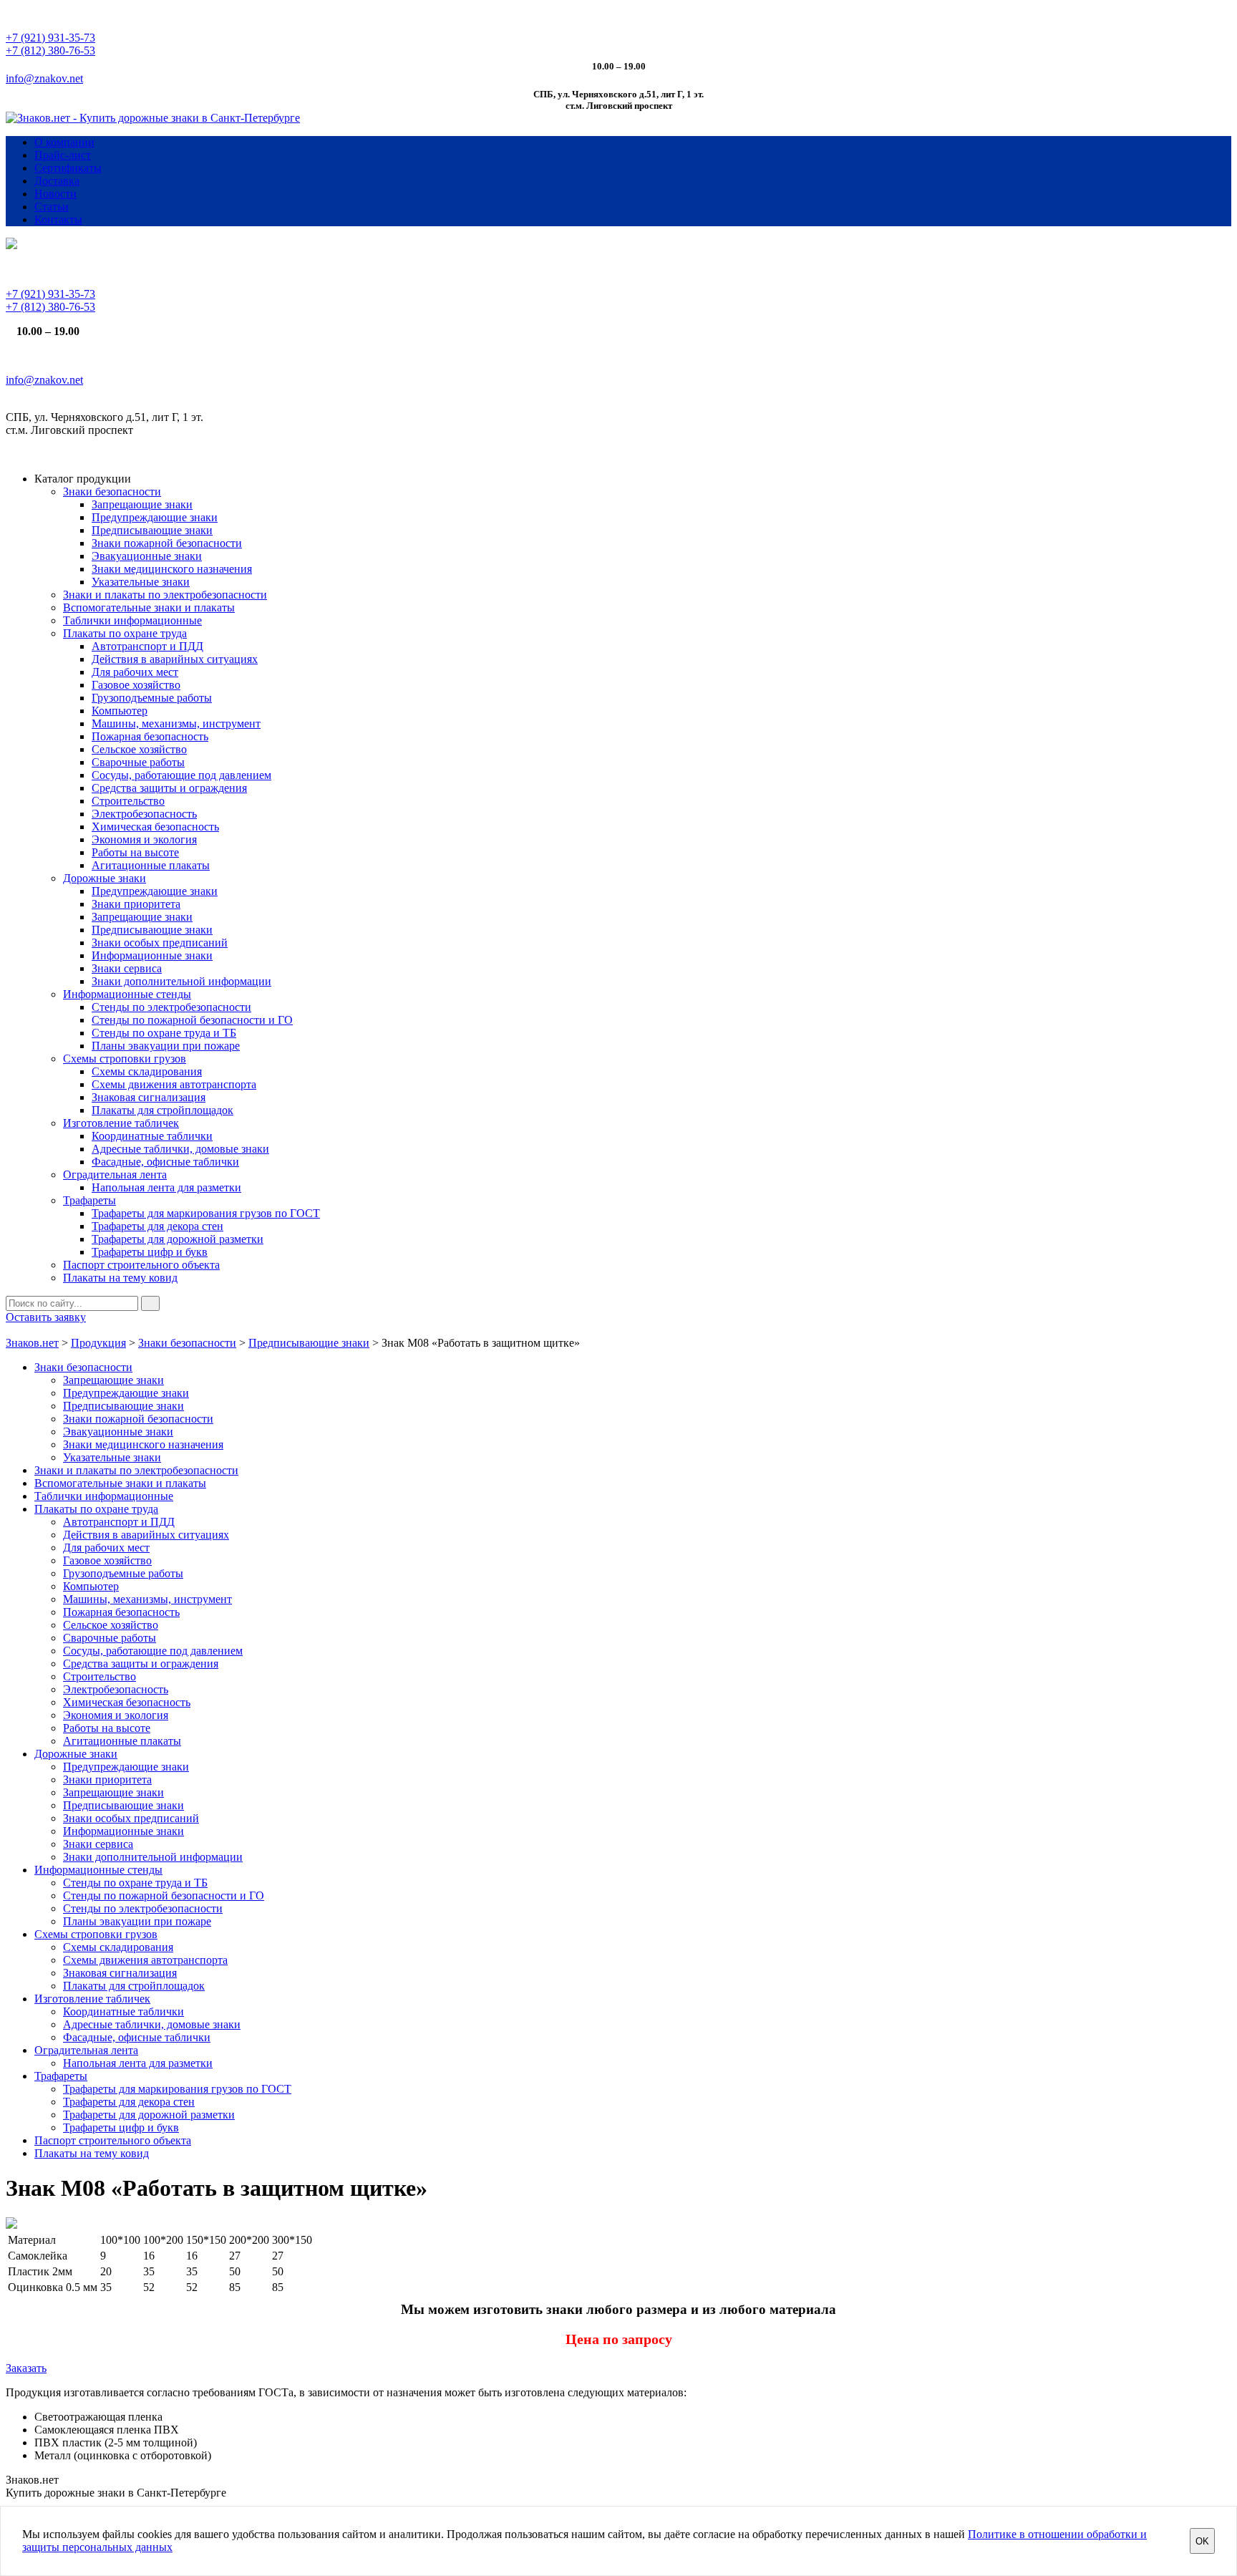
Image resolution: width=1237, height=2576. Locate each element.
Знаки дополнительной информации (181, 981)
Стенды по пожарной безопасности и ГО (192, 1020)
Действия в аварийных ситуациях (175, 659)
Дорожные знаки (105, 878)
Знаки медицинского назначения (172, 569)
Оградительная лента (115, 1175)
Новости (55, 194)
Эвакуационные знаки (147, 556)
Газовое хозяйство (136, 685)
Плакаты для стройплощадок (162, 1110)
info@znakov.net (44, 78)
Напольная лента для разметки (166, 1187)
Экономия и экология (144, 839)
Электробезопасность (144, 814)
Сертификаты (68, 168)
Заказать (26, 2368)
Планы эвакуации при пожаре (166, 1046)
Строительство (128, 801)
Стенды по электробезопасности (171, 1007)
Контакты (58, 219)
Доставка (57, 181)
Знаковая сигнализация (149, 1097)
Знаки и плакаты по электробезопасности (165, 595)
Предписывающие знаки (152, 530)
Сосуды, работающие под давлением (181, 775)
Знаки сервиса (127, 968)
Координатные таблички (152, 1136)
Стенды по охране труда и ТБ (164, 1033)
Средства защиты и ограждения (169, 788)
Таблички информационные (132, 620)
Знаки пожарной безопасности (167, 543)
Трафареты (89, 1200)
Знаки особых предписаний (160, 943)
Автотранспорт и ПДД (147, 646)
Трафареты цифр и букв (150, 1252)
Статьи (52, 207)
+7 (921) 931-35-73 (50, 38)
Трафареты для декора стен (157, 1226)
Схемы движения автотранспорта (174, 1084)
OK (1202, 2541)
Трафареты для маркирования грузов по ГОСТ (206, 1213)
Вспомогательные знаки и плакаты (149, 607)
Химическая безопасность (155, 827)
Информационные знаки (152, 955)
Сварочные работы (138, 762)
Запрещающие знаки (142, 504)
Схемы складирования (147, 1071)
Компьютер (120, 711)
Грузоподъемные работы (152, 698)
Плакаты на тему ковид (120, 1278)
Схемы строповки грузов (125, 1059)
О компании (64, 142)
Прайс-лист (63, 155)
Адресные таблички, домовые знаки (180, 1149)
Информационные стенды (127, 994)
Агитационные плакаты (151, 865)
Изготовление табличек (121, 1123)
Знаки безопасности (112, 492)
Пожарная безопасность (150, 736)
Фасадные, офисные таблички (165, 1162)
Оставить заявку (46, 1317)
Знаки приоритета (136, 904)
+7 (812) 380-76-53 (50, 50)
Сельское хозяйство (139, 749)
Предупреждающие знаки (155, 517)
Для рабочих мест (135, 672)
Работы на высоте (135, 852)
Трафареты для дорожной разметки (178, 1239)
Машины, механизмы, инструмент (176, 723)
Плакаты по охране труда (125, 633)
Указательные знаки (141, 582)
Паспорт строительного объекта (141, 1265)
